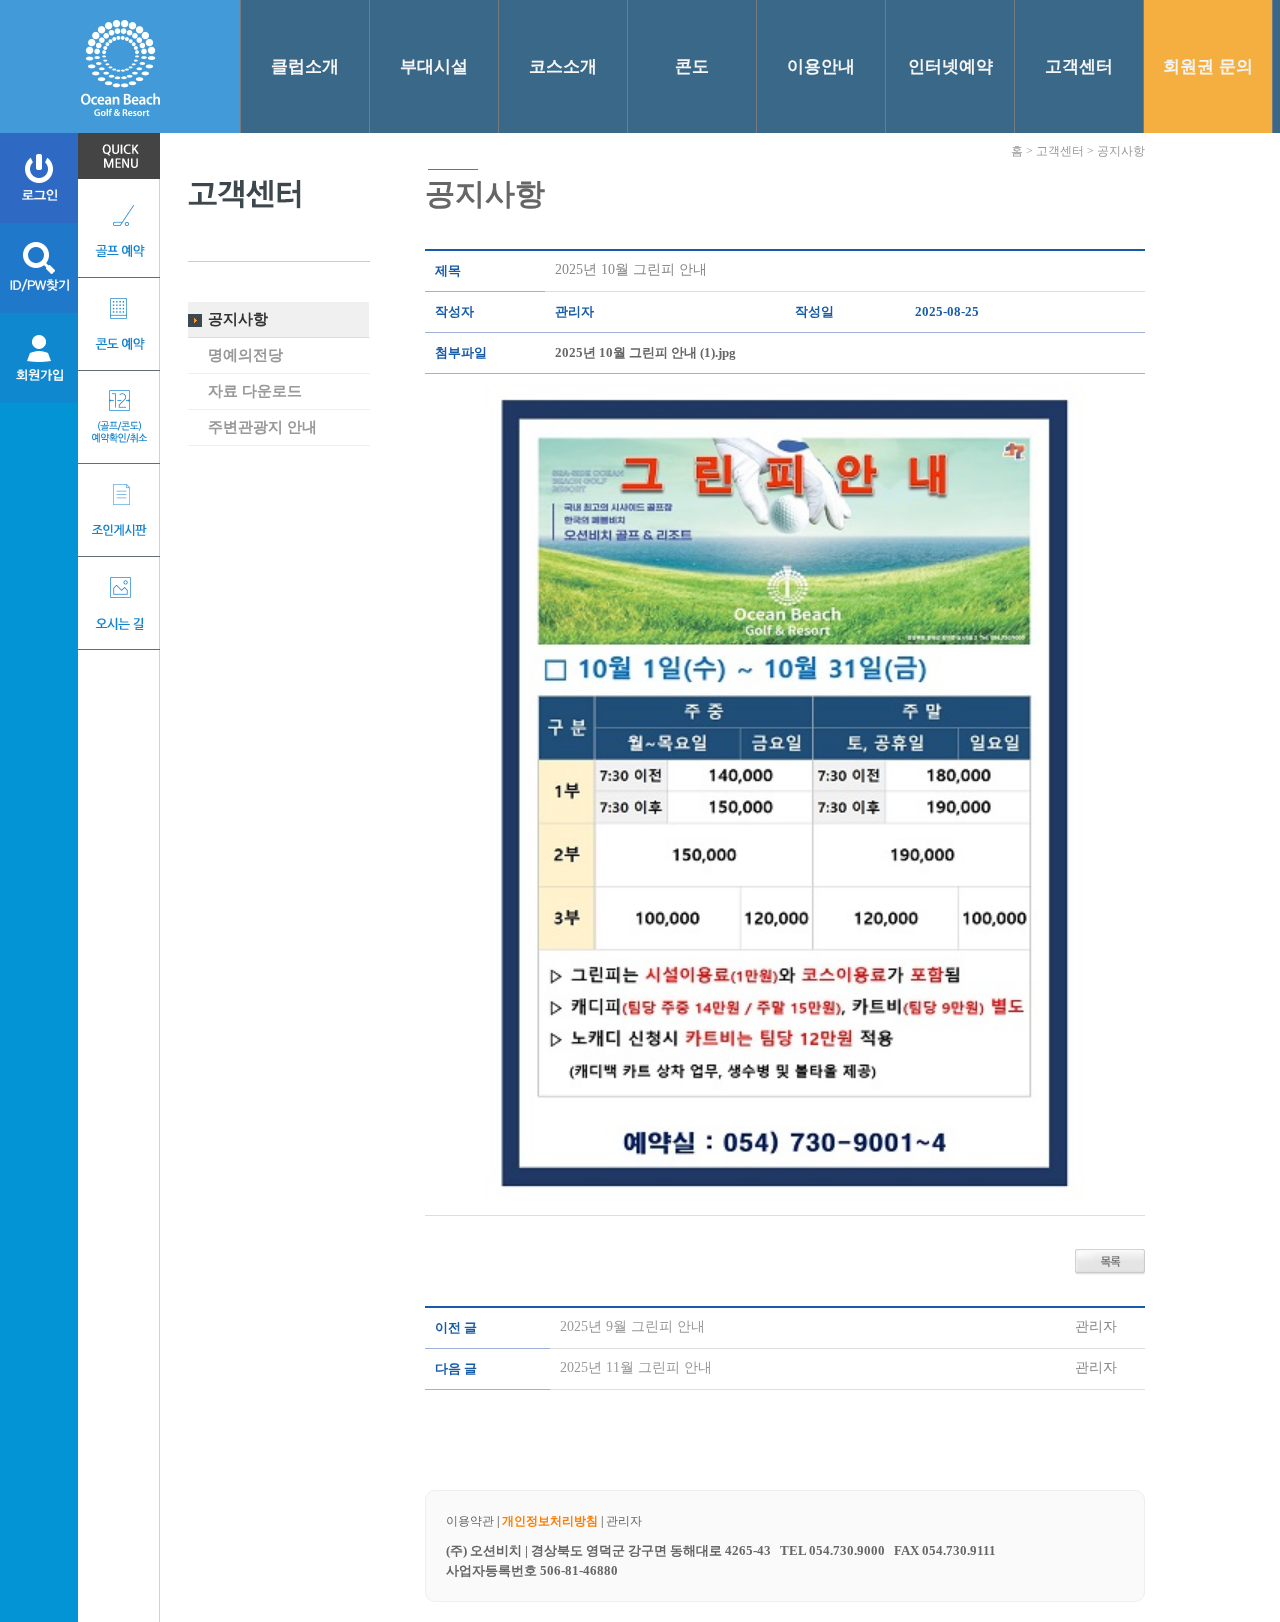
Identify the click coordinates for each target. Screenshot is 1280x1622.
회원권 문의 (1208, 66)
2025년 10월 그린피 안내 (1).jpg (645, 352)
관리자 (624, 1521)
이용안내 (821, 66)
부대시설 (434, 66)
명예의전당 (245, 355)
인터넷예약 (950, 66)
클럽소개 (305, 66)
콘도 (692, 66)
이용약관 (470, 1521)
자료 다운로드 (255, 391)
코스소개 (563, 66)
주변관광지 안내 (262, 427)
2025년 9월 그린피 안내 (632, 1326)
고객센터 (1079, 66)
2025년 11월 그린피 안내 (636, 1367)
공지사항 (238, 319)
